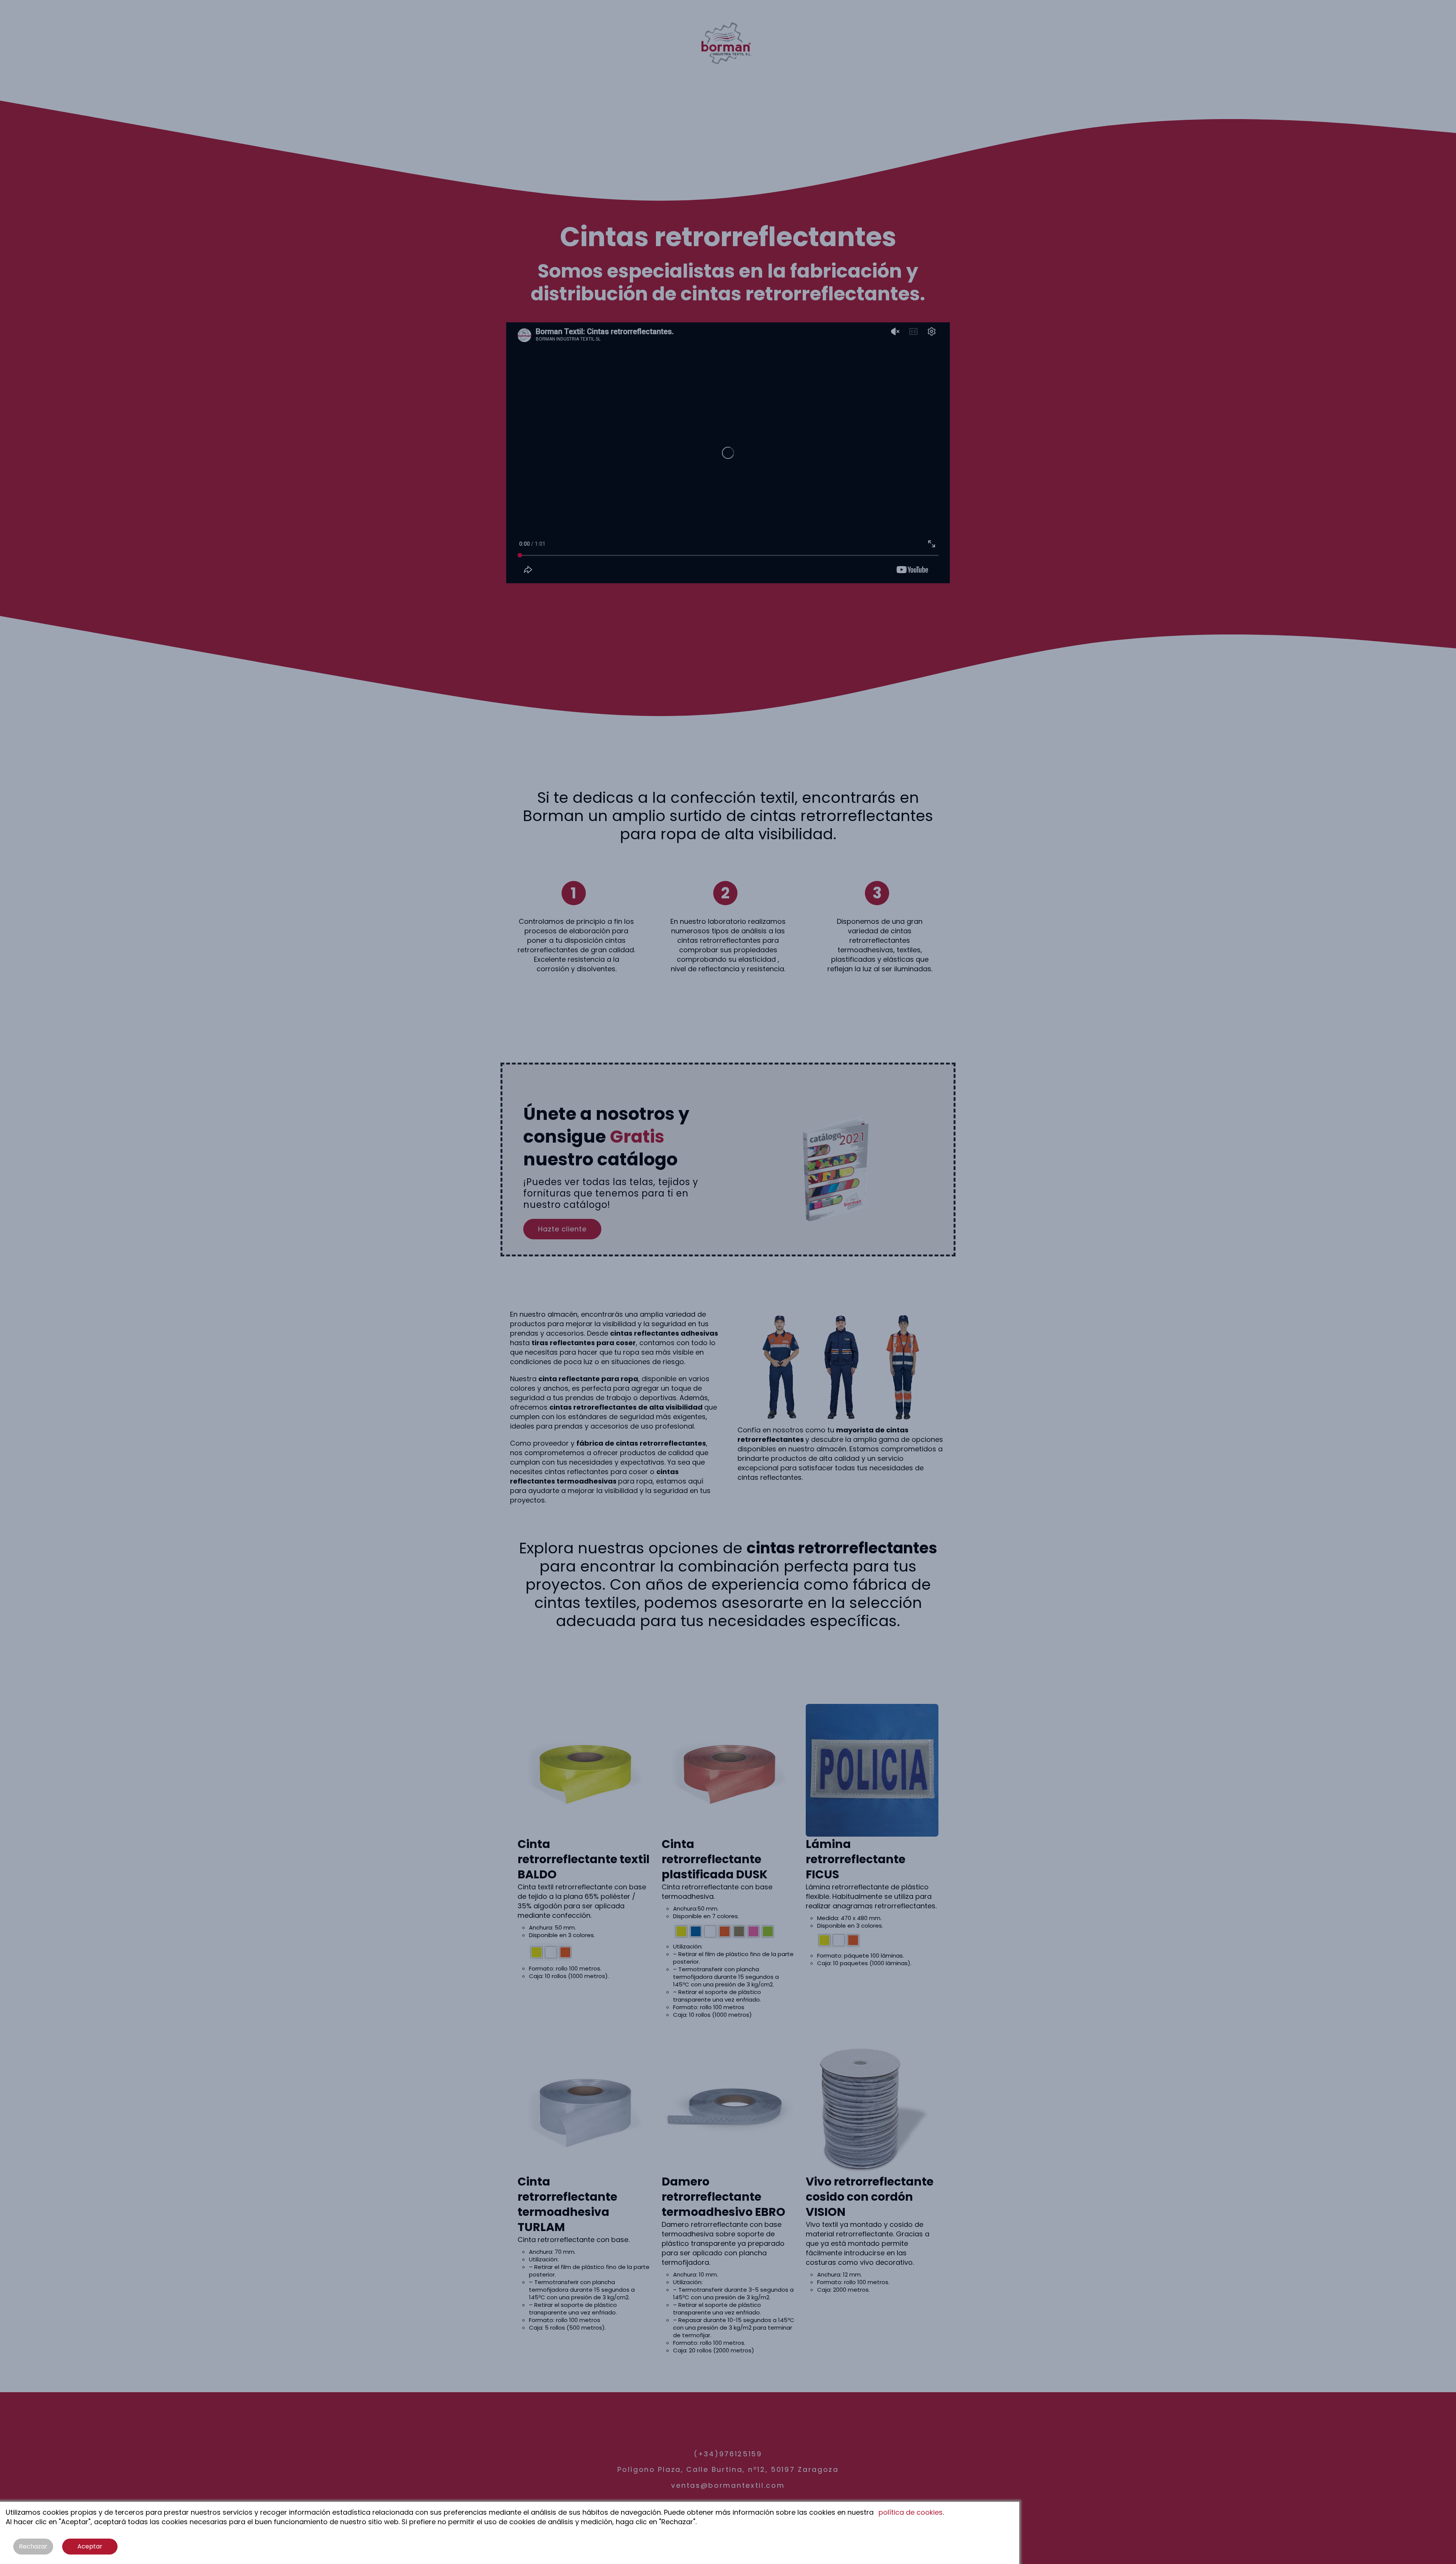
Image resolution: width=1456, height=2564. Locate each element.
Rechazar (33, 2546)
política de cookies (911, 2512)
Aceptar (90, 2546)
